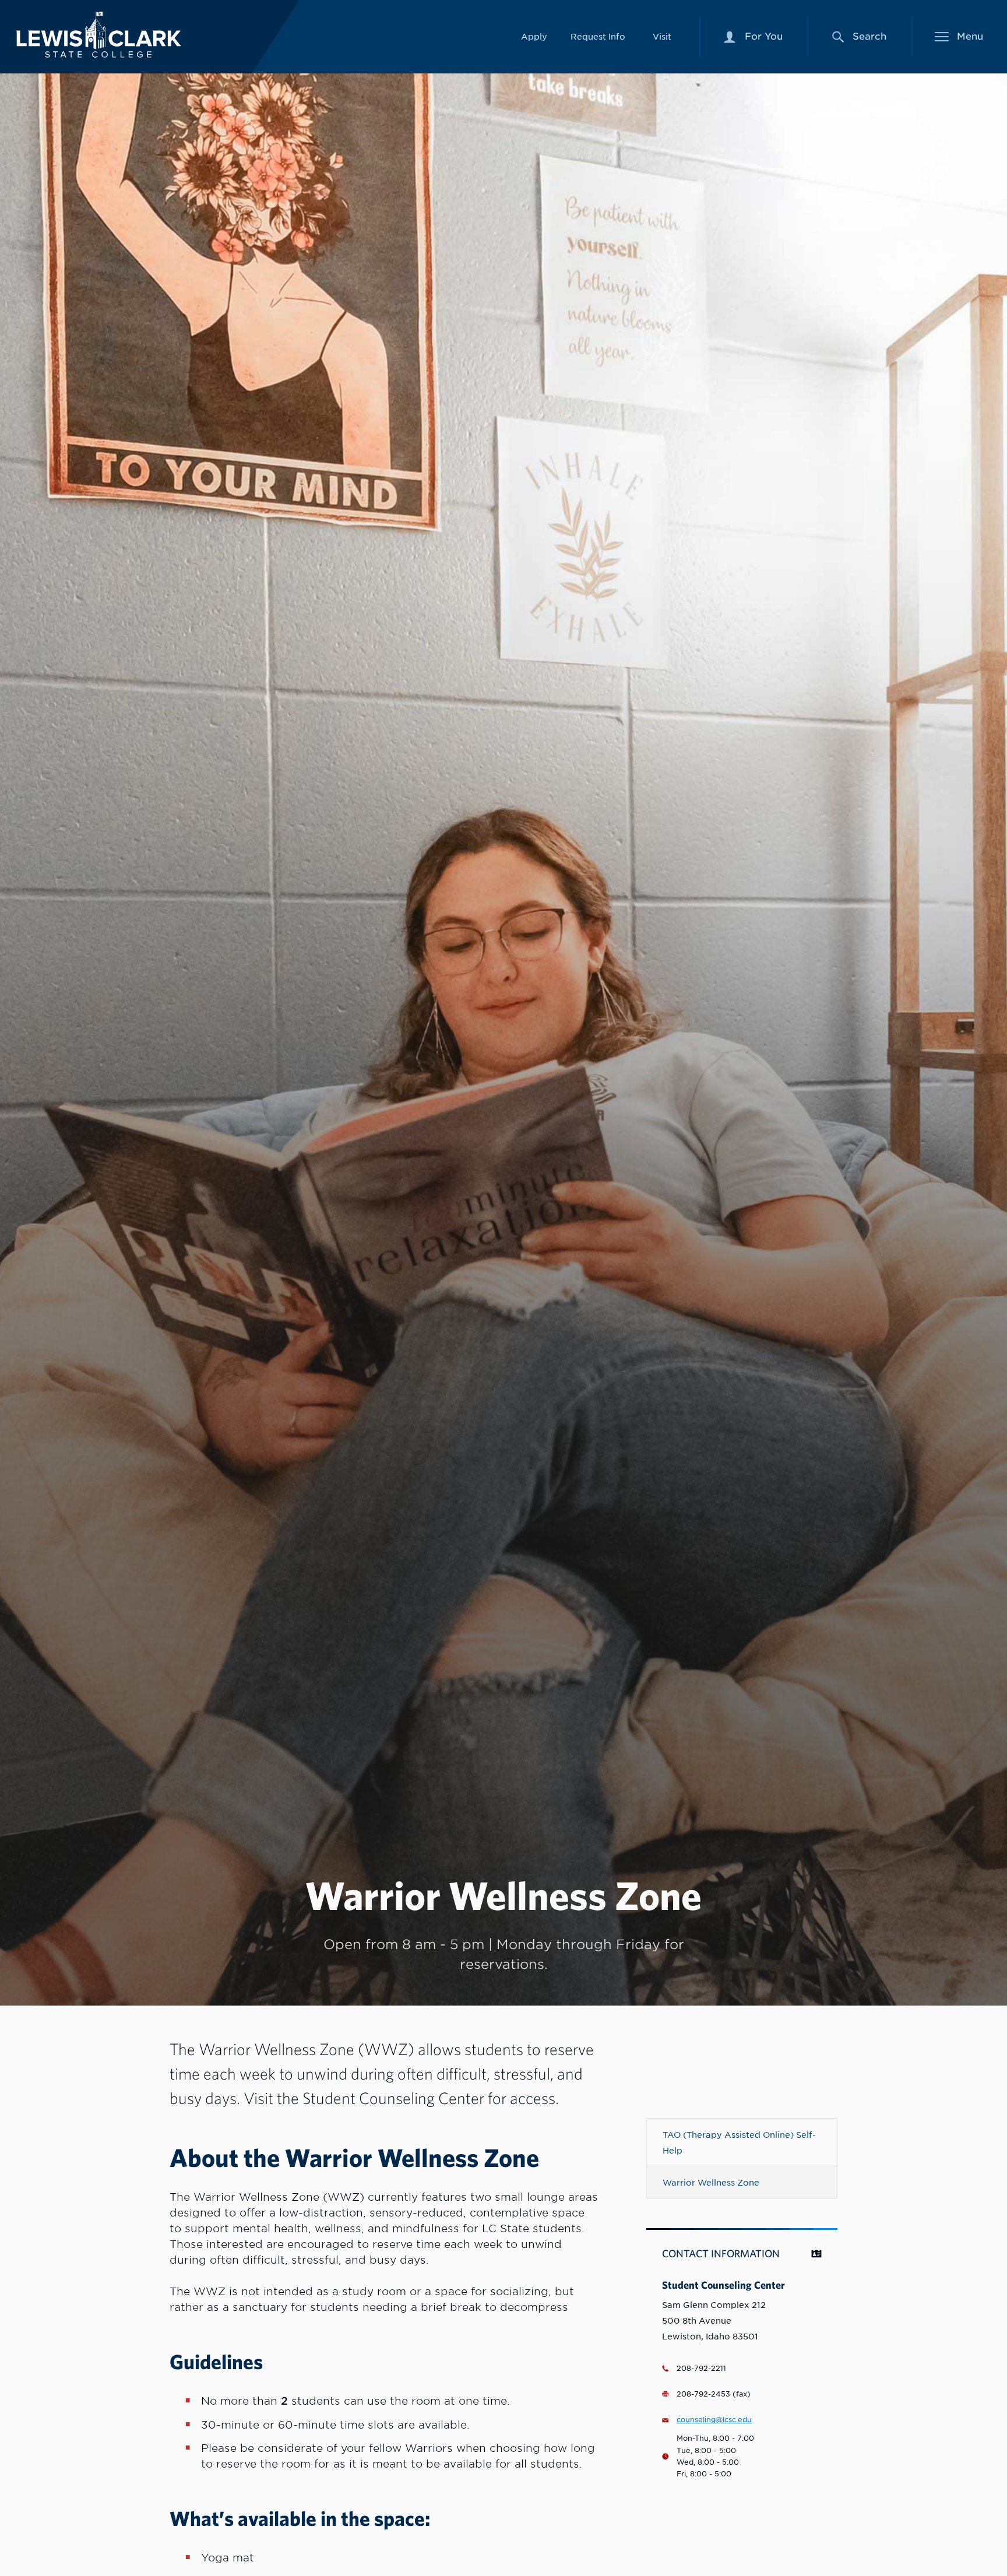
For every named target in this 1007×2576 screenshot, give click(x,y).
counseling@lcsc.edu (714, 2420)
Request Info (598, 36)
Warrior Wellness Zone (711, 2182)
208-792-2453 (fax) (714, 2394)
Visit (662, 36)
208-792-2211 (701, 2369)
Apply (534, 36)
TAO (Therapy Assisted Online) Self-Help (739, 2142)
